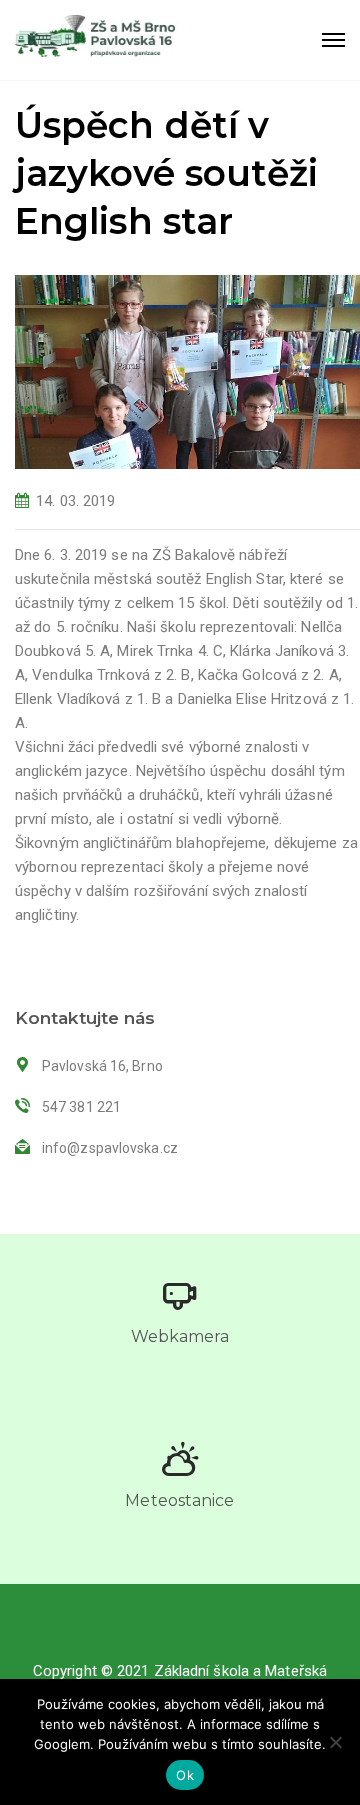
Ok (185, 1775)
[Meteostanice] (180, 1459)
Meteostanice (179, 1500)
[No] (335, 1742)
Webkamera (180, 1336)
